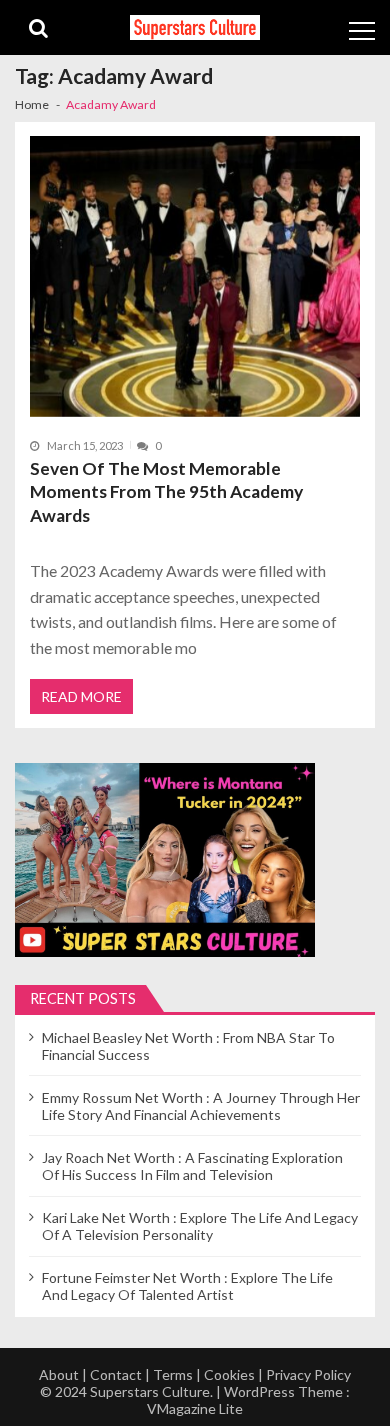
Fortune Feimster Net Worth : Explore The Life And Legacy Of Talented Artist (187, 1286)
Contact (116, 1374)
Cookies (229, 1374)
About (59, 1374)
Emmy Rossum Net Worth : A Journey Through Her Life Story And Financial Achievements (201, 1106)
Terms (173, 1374)
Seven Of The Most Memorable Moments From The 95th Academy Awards (166, 492)
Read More (81, 696)
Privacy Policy (308, 1374)
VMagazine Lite (195, 1408)
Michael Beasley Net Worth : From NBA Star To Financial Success (188, 1046)
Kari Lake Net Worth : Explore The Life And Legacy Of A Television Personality (200, 1226)
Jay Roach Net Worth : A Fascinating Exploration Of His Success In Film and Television (192, 1166)
